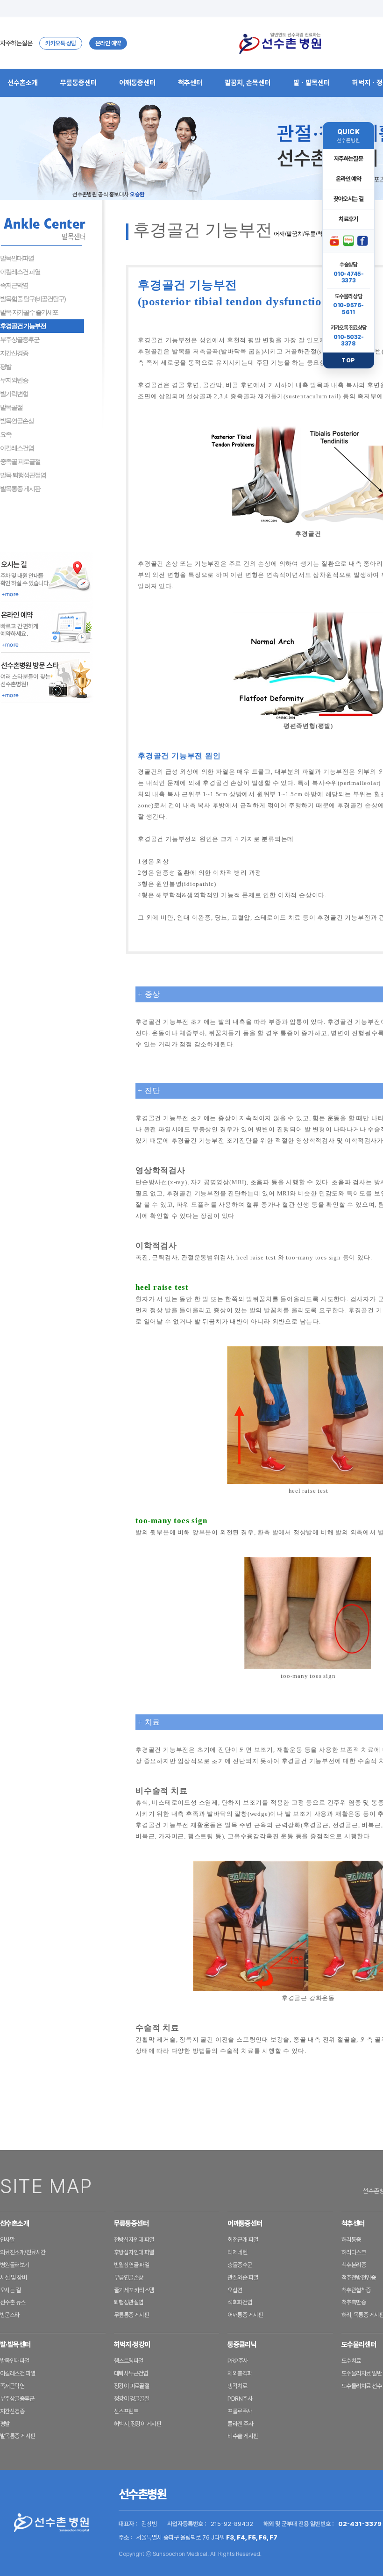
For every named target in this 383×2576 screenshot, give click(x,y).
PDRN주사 (240, 2399)
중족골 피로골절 (20, 461)
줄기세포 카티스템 (134, 2290)
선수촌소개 (23, 83)
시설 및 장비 (13, 2277)
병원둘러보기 (15, 2265)
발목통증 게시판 (20, 489)
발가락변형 (14, 394)
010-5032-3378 (349, 340)
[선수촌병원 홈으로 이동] (280, 43)
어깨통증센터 (137, 83)
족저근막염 (14, 285)
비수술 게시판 (243, 2436)
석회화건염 (240, 2302)
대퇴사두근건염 (131, 2373)
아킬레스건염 (17, 448)
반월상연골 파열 (132, 2265)
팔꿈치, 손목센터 (248, 83)
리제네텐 (237, 2252)
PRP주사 (238, 2361)
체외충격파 (240, 2373)
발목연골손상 (17, 421)
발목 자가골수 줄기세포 (29, 312)
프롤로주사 (240, 2411)
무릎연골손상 (129, 2277)
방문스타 (10, 2315)
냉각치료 (237, 2386)
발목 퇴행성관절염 (23, 475)
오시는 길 (10, 2290)
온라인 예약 (108, 43)
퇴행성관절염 (129, 2302)
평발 (6, 367)
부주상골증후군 (20, 339)
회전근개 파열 (243, 2240)
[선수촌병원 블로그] (348, 241)
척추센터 (190, 83)
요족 (6, 434)
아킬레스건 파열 (20, 272)
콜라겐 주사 (240, 2424)
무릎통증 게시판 (132, 2315)
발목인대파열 (17, 258)
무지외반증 (14, 380)
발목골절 (11, 407)
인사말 (7, 2240)
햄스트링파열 (129, 2361)
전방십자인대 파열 (134, 2240)
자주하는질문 (16, 43)
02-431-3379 (360, 2524)
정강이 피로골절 (132, 2386)
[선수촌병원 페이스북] (362, 241)
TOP (348, 360)
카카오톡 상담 (61, 43)
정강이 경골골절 (132, 2399)
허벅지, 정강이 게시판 (138, 2424)
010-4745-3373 (349, 277)
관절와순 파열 (243, 2277)
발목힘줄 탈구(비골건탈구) (33, 299)
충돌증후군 (240, 2265)
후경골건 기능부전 (23, 326)
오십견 (235, 2290)
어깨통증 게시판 (245, 2315)
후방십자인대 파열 (134, 2252)
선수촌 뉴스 (13, 2302)
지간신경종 (14, 353)
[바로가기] (47, 576)
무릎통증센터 (78, 83)
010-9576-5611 (348, 309)
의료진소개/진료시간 (23, 2252)
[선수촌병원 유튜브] (334, 241)
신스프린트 (126, 2411)
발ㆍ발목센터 (312, 83)
